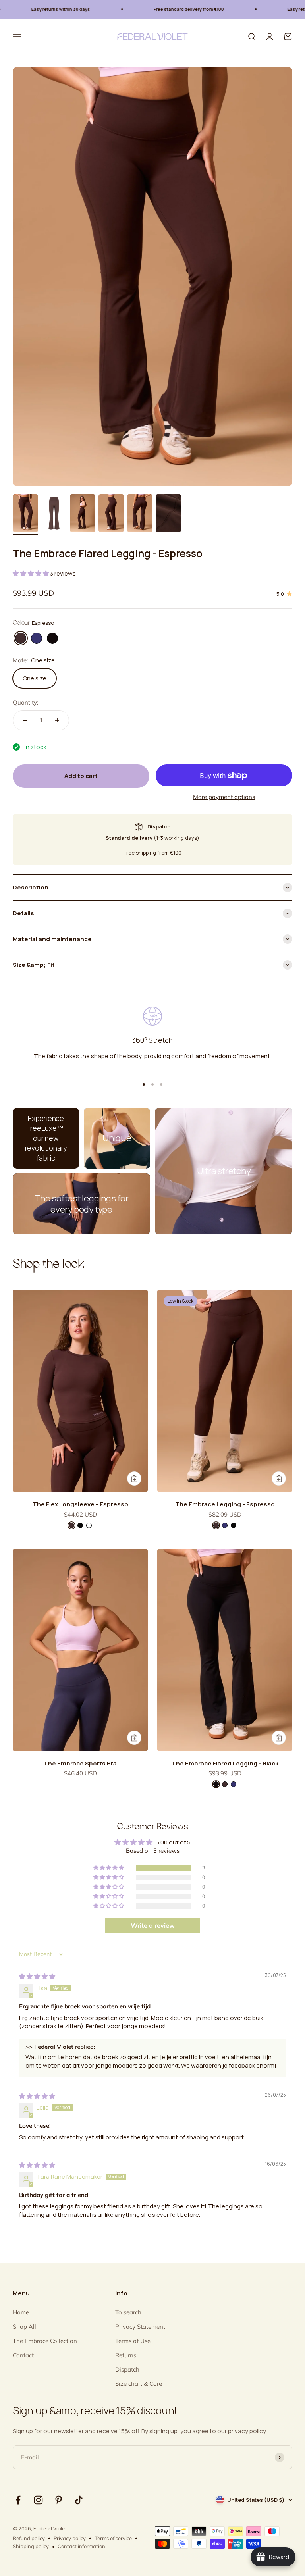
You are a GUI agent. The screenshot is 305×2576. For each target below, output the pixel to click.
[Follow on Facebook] (18, 2500)
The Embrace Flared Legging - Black (225, 1763)
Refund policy (29, 2538)
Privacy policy (70, 2538)
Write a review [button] (153, 1925)
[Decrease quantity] (25, 720)
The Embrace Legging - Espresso (225, 1504)
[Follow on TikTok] (79, 2500)
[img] (37, 1976)
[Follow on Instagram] (38, 2500)
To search (128, 2312)
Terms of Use (133, 2341)
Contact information (81, 2546)
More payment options (224, 797)
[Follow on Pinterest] (59, 2500)
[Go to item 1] (25, 514)
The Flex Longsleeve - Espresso (80, 1504)
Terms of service (113, 2538)
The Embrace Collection (45, 2341)
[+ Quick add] (134, 1479)
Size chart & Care (139, 2384)
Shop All (24, 2327)
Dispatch (127, 2369)
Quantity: (25, 702)
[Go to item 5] (140, 514)
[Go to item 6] (168, 514)
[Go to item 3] (83, 514)
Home (21, 2312)
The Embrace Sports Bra (80, 1763)
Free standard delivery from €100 (159, 9)
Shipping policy (31, 2546)
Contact (23, 2355)
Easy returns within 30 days (31, 9)
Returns (126, 2355)
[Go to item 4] (111, 514)
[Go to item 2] (54, 514)
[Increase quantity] (57, 720)
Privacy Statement (140, 2327)
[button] (31, 573)
